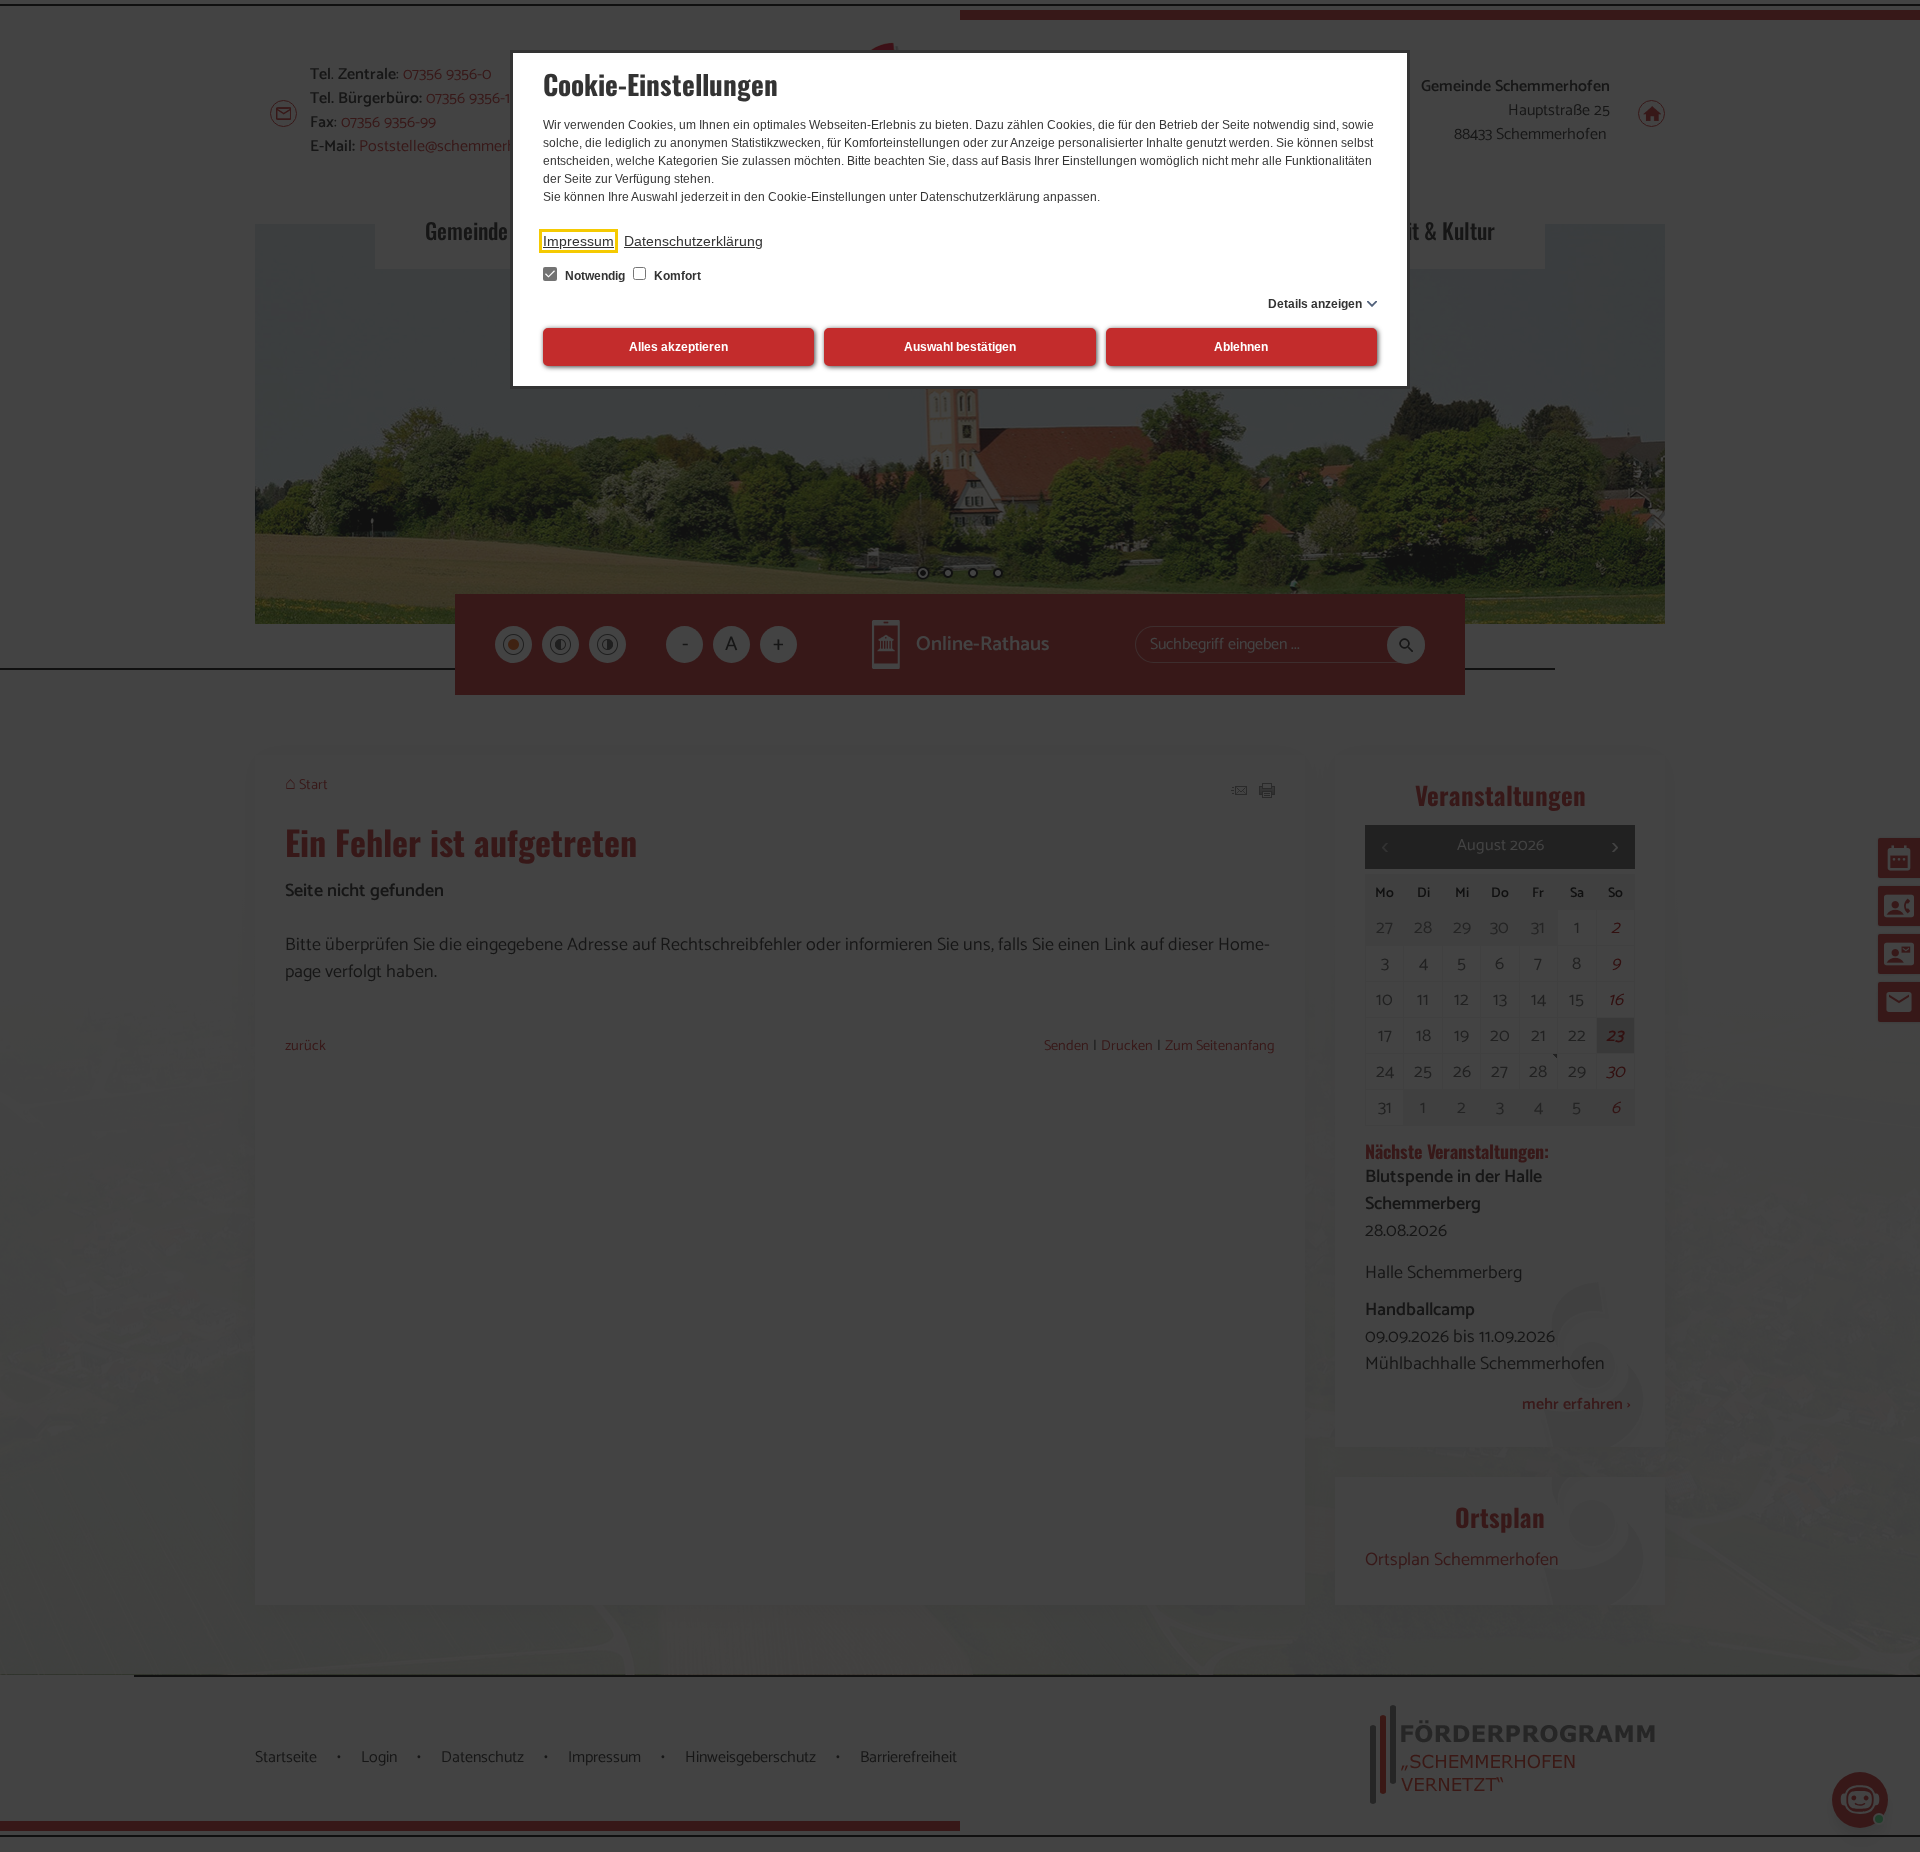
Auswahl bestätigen (960, 347)
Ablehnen (1241, 347)
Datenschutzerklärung (693, 241)
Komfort (676, 276)
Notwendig (595, 276)
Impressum (578, 241)
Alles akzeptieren (678, 347)
